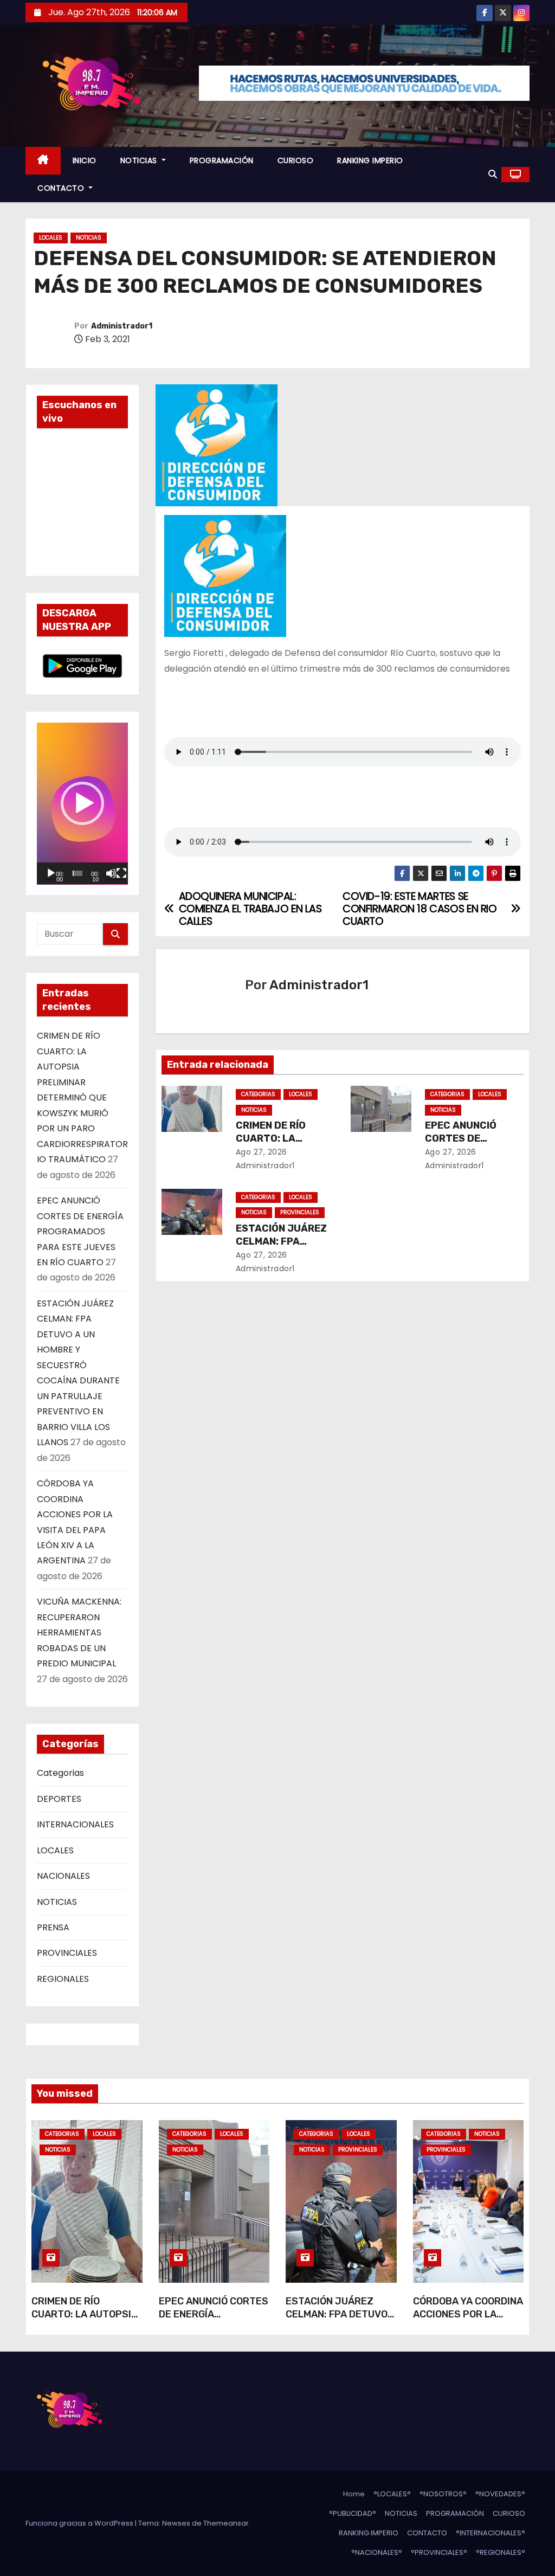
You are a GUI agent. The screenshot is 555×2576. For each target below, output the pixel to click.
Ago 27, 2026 (262, 1152)
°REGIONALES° (501, 2552)
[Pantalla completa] (121, 873)
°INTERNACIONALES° (491, 2533)
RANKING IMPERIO (370, 160)
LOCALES (51, 238)
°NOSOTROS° (443, 2494)
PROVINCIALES (67, 1953)
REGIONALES (63, 1979)
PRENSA (53, 1927)
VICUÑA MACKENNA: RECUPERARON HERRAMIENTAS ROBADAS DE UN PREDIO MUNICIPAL (79, 1632)
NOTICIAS (140, 160)
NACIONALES (63, 1876)
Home (354, 2494)
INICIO (85, 160)
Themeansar (226, 2523)
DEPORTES (59, 1799)
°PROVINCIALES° (439, 2552)
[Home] (43, 161)
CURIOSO (296, 160)
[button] (493, 174)
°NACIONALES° (377, 2552)
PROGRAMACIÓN (222, 160)
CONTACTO (62, 188)
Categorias (60, 1773)
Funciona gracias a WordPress (80, 2523)
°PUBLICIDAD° (353, 2513)
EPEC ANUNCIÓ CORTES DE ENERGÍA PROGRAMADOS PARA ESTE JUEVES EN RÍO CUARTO (80, 1231)
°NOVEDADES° (500, 2494)
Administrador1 (122, 326)
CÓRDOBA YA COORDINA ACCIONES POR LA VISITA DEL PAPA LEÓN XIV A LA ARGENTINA (468, 2321)
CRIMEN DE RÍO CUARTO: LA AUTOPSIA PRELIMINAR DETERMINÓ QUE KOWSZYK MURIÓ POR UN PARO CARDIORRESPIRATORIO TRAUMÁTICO (82, 1097)
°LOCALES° (392, 2494)
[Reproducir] (51, 873)
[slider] (78, 873)
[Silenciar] (111, 873)
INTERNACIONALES (75, 1824)
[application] (82, 804)
